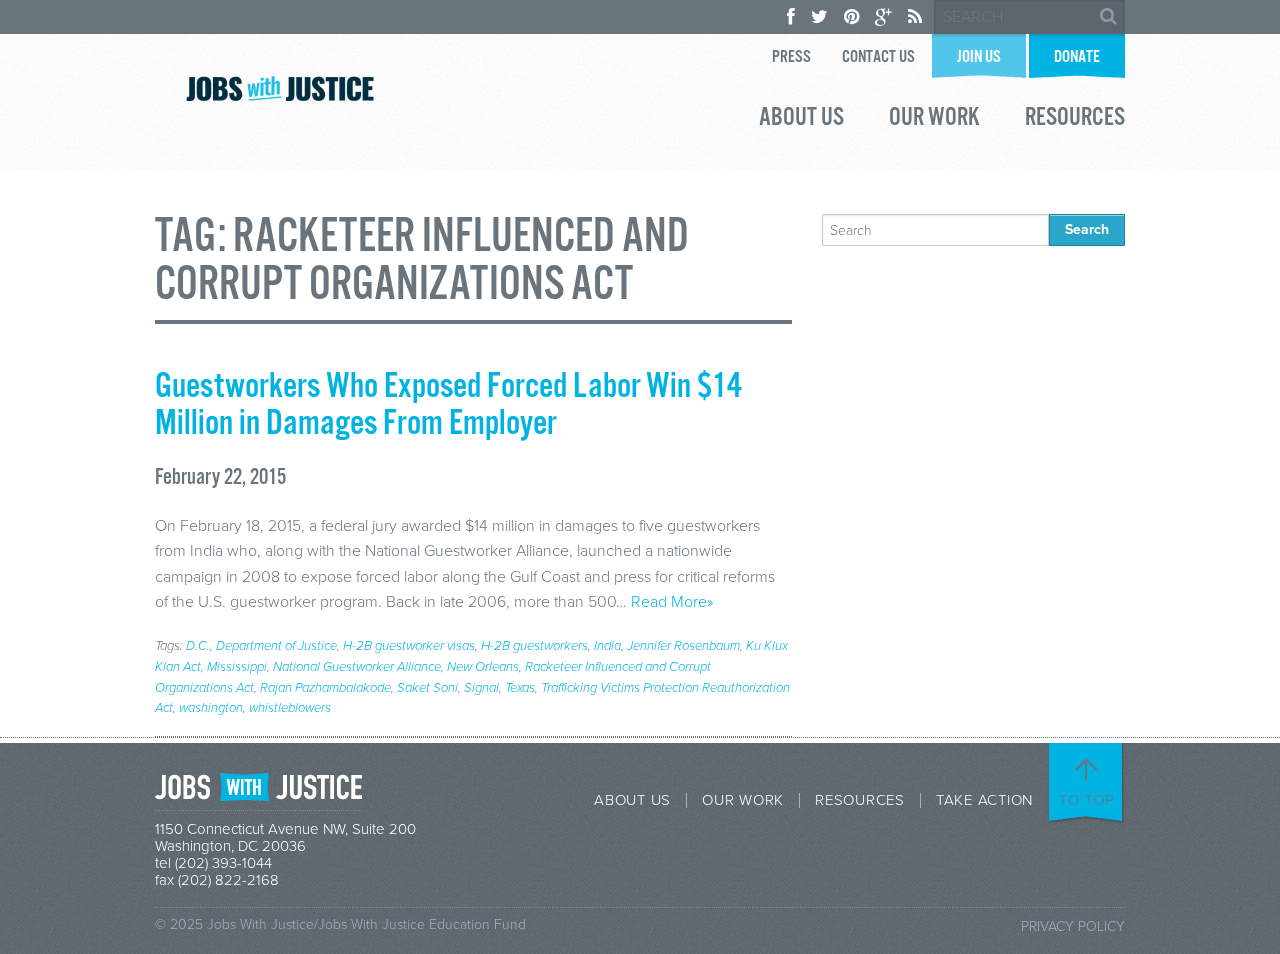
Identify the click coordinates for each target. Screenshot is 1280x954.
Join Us (979, 57)
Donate (1077, 57)
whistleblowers (290, 708)
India (607, 646)
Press (791, 57)
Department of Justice (276, 646)
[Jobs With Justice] (280, 88)
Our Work (934, 120)
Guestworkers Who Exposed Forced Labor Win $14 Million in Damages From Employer (448, 405)
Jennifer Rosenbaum (683, 646)
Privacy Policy (1073, 926)
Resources (1075, 120)
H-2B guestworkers (534, 646)
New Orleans (483, 667)
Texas (520, 688)
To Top (1087, 800)
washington (211, 708)
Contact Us (878, 57)
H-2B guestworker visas (409, 646)
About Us (801, 120)
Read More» (672, 602)
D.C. (198, 646)
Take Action (984, 800)
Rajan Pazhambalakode (325, 688)
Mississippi (237, 667)
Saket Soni (427, 688)
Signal (481, 688)
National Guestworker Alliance (357, 667)
